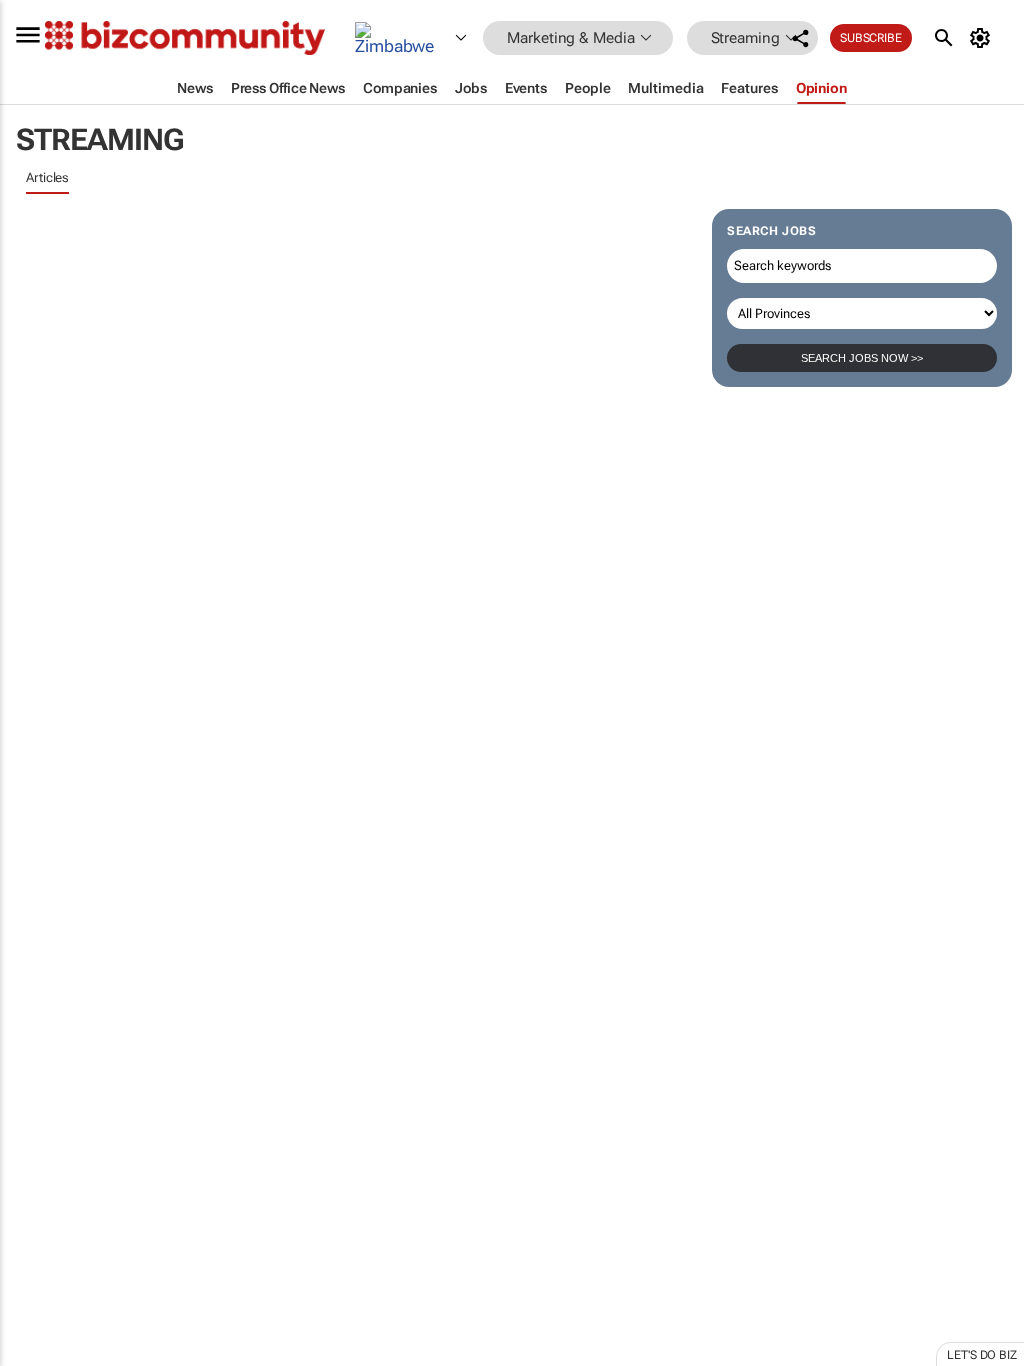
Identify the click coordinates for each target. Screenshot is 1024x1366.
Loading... (38, 935)
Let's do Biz (982, 1355)
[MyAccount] (983, 38)
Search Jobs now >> (862, 358)
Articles (47, 177)
